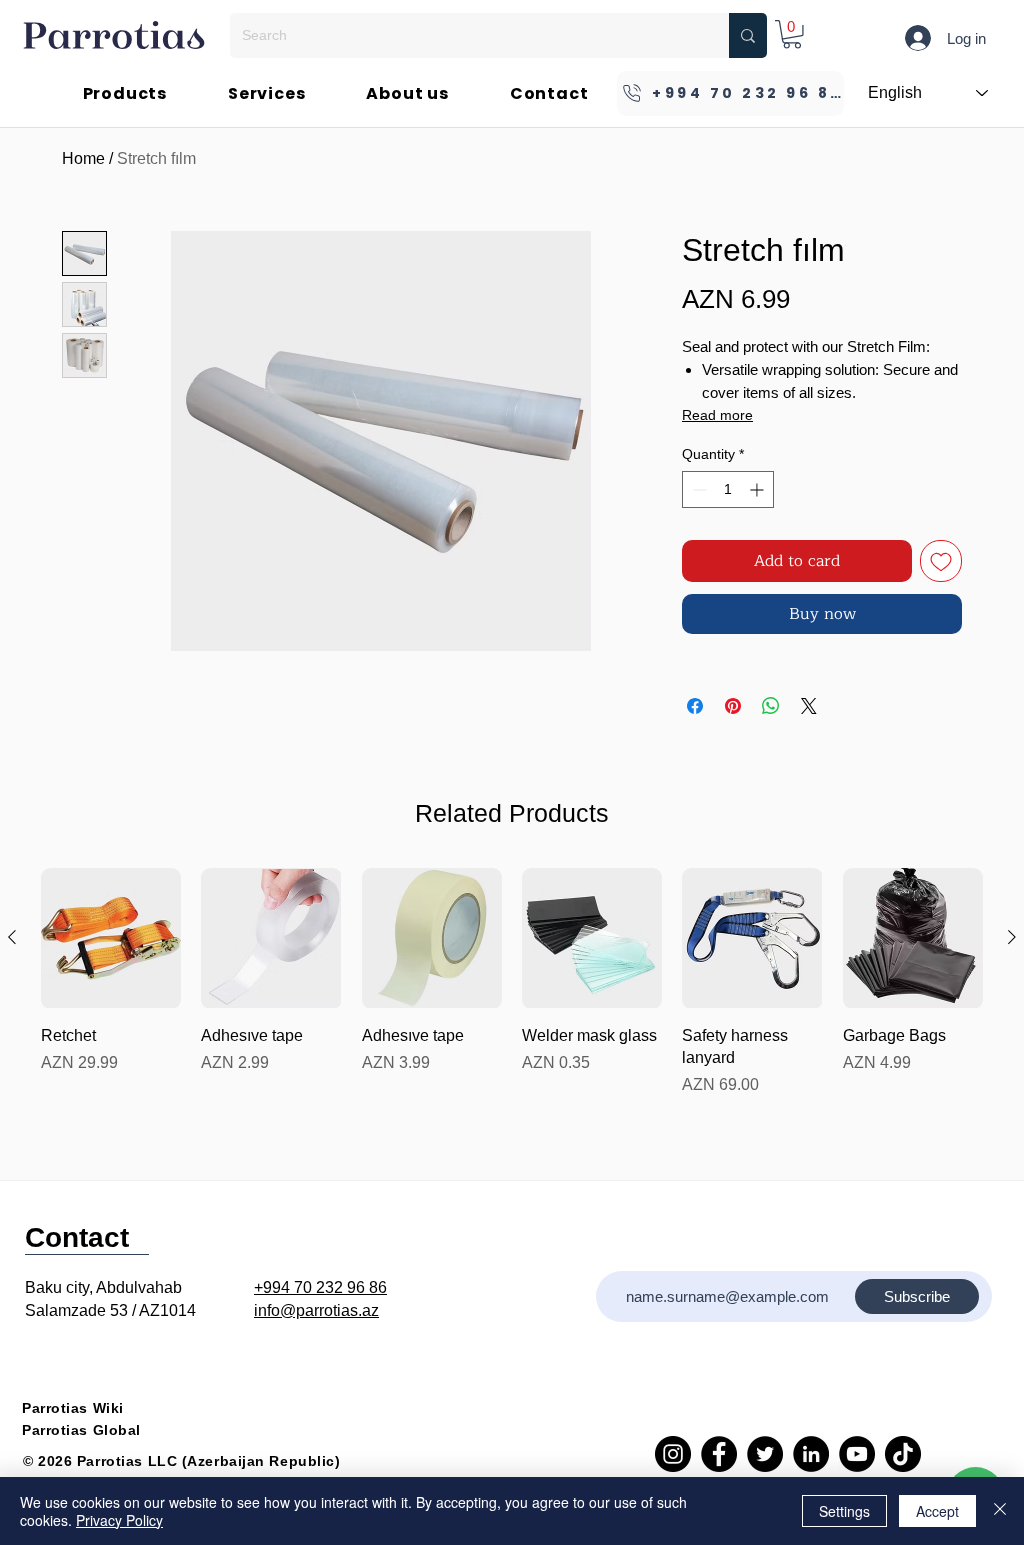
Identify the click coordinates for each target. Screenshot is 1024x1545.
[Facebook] (719, 1454)
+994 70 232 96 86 (320, 1287)
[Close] (1000, 1511)
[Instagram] (673, 1454)
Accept (937, 1511)
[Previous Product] (12, 937)
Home (83, 158)
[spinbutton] (728, 489)
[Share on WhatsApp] (771, 706)
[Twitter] (765, 1454)
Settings (844, 1511)
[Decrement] (697, 489)
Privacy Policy (119, 1520)
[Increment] (758, 489)
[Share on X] (809, 706)
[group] (512, 982)
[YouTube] (857, 1454)
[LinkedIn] (811, 1454)
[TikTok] (903, 1454)
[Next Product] (1012, 937)
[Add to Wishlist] (941, 561)
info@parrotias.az (316, 1310)
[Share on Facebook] (695, 706)
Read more (717, 415)
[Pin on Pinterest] (733, 706)
